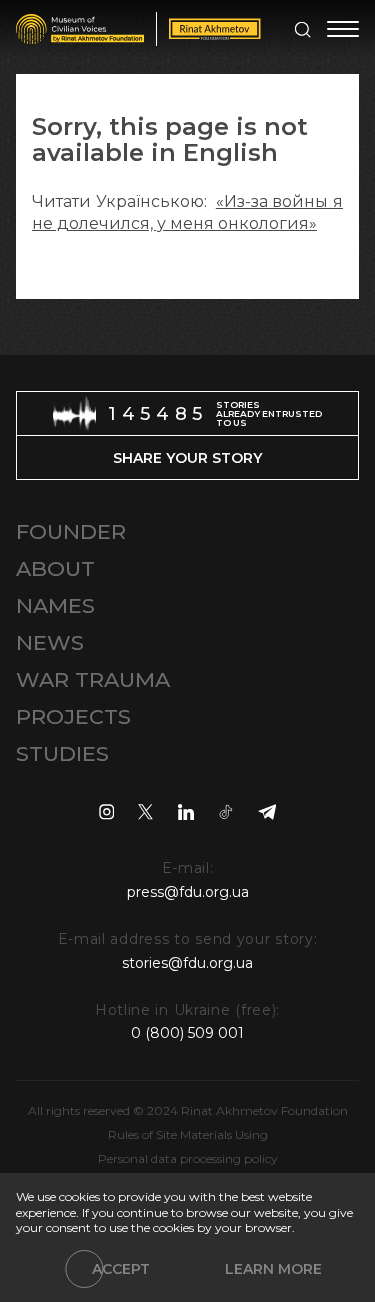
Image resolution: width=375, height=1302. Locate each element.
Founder (71, 531)
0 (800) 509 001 (187, 1033)
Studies (62, 753)
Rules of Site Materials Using (188, 1134)
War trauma (93, 679)
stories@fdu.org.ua (187, 963)
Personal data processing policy (188, 1158)
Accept (121, 1269)
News (50, 642)
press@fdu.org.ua (188, 892)
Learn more (273, 1269)
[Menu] (343, 29)
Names (55, 605)
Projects (73, 716)
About (55, 568)
